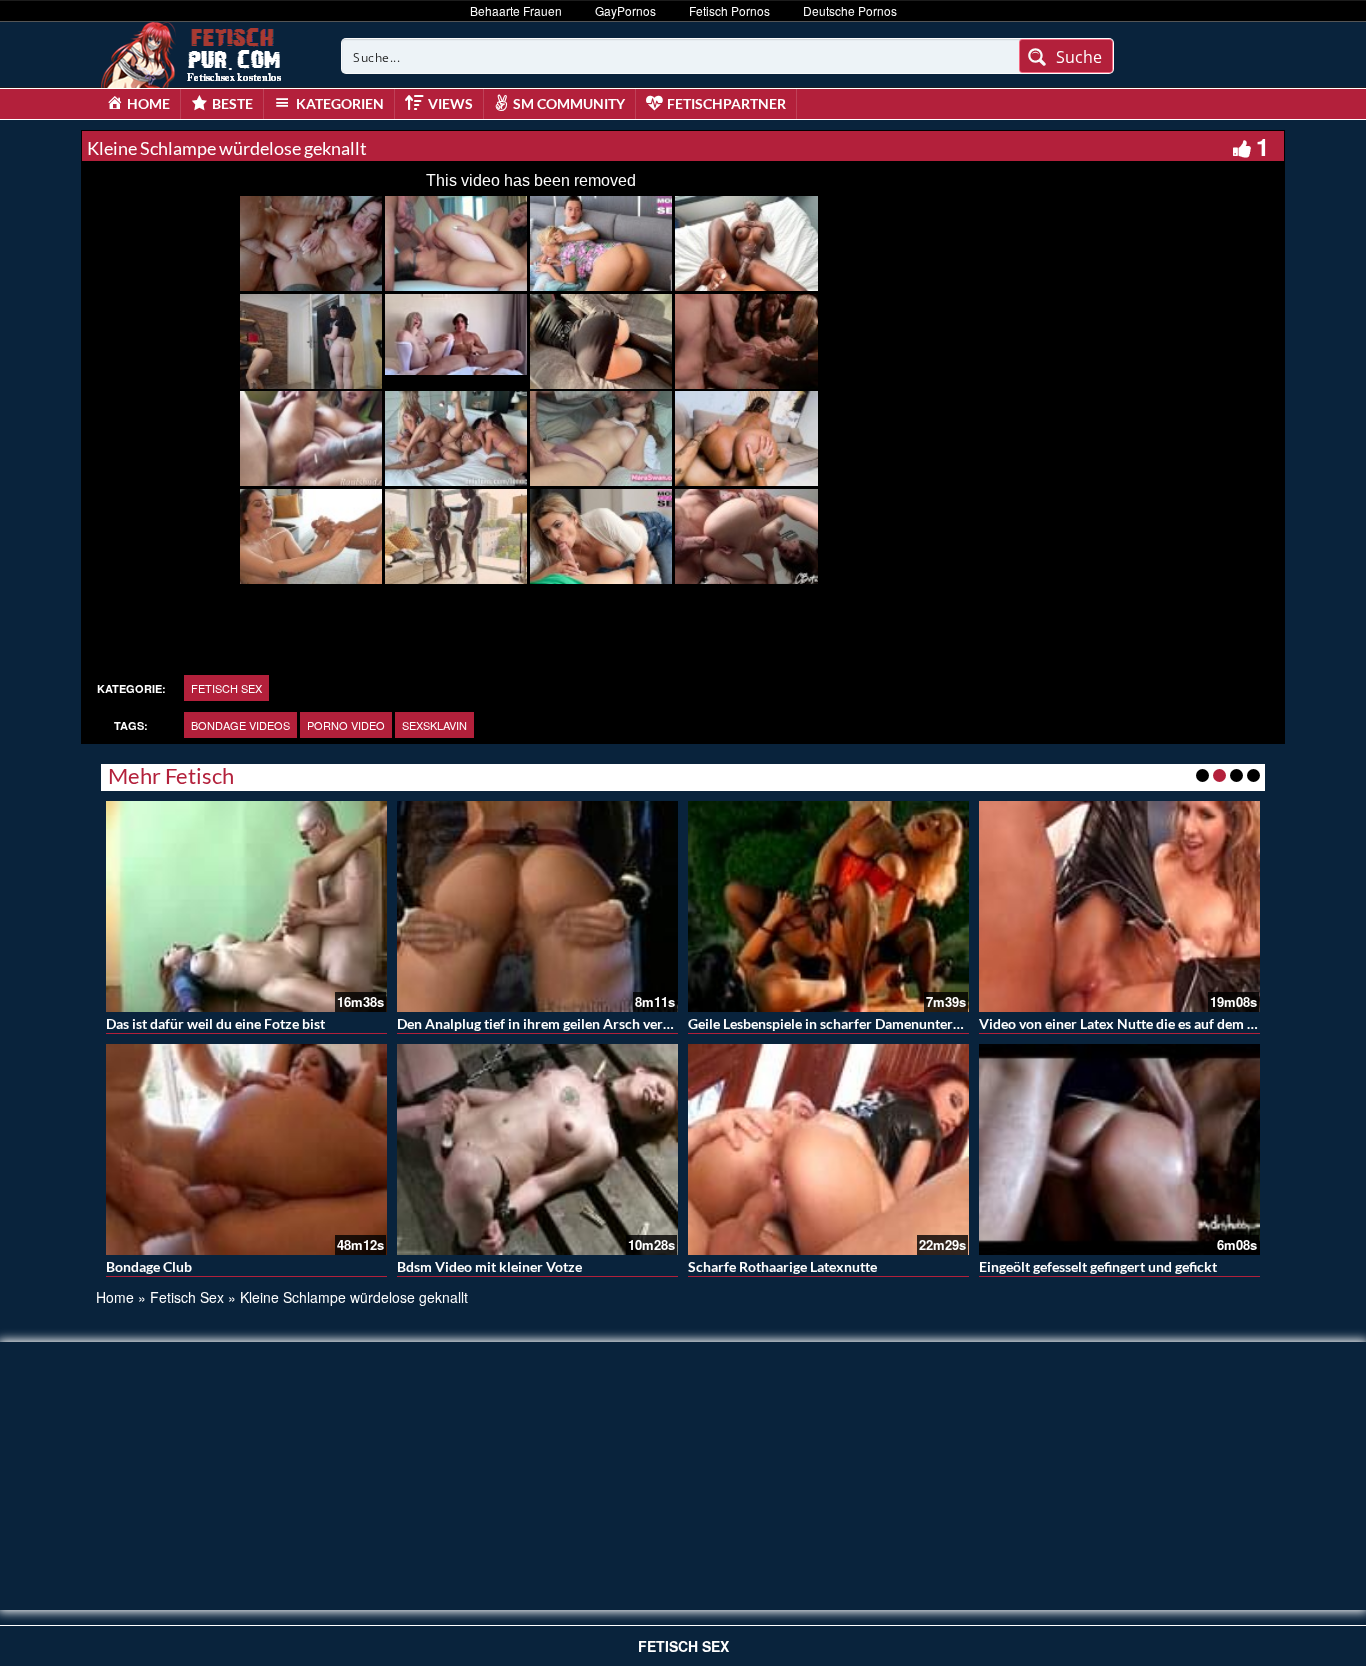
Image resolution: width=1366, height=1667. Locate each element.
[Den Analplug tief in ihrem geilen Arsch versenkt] (537, 906)
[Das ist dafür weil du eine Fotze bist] (246, 906)
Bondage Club (149, 1266)
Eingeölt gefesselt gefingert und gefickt (1098, 1266)
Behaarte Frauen (516, 10)
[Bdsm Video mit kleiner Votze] (537, 1149)
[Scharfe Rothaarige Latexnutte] (828, 1149)
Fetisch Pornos (729, 10)
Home (115, 1297)
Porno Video (346, 725)
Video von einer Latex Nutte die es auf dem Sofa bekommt (1158, 1023)
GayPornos (625, 10)
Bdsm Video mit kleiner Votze (489, 1266)
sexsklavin (434, 725)
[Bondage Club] (246, 1149)
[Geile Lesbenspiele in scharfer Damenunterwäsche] (828, 906)
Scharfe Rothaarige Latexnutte (782, 1266)
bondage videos (240, 725)
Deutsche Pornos (850, 10)
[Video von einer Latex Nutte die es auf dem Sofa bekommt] (1119, 906)
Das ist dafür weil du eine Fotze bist (215, 1023)
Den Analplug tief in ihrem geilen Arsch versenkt (547, 1023)
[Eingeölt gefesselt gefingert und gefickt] (1119, 1149)
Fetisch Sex (226, 688)
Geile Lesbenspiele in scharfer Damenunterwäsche (843, 1023)
